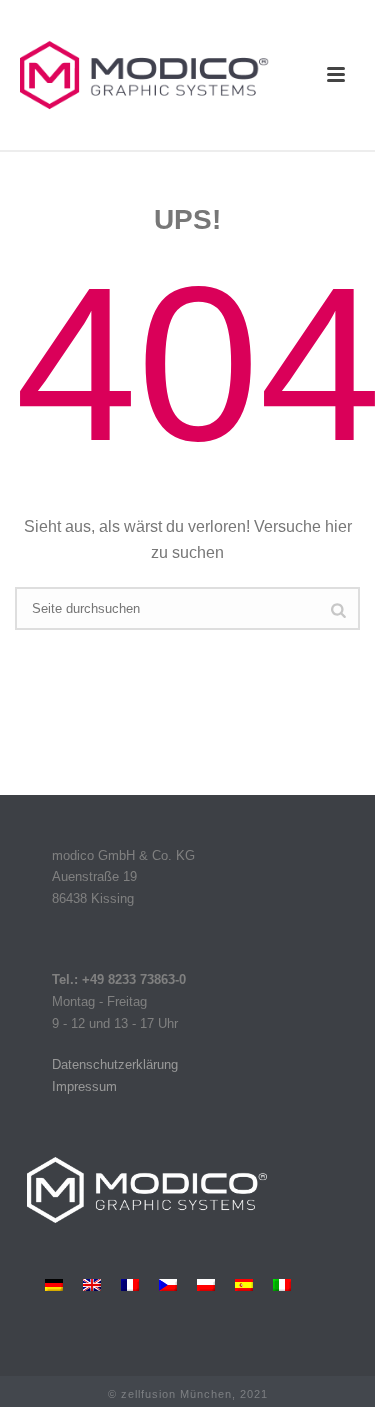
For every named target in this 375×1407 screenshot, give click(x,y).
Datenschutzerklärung (115, 1064)
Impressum (84, 1086)
